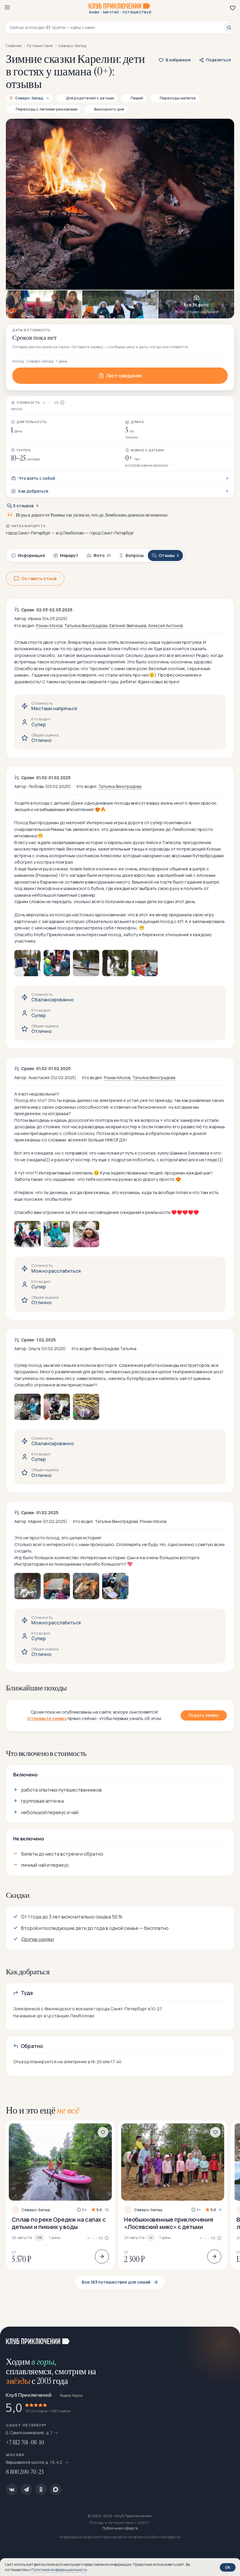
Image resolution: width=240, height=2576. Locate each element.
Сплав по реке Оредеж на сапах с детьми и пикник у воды (59, 2223)
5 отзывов (23, 506)
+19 (39, 2238)
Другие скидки (37, 1939)
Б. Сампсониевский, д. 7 (29, 2433)
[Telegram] (26, 2489)
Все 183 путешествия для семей (116, 2282)
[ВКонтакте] (12, 2489)
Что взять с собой (37, 478)
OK (228, 2567)
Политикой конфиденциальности (59, 2570)
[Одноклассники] (41, 2489)
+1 (151, 2238)
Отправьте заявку (47, 1718)
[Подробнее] (102, 2256)
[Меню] (7, 7)
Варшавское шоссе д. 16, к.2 (35, 2462)
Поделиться (218, 60)
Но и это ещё (43, 2110)
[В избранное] (103, 2132)
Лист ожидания (124, 376)
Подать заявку (204, 1715)
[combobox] (117, 27)
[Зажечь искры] (228, 2338)
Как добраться (33, 491)
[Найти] (229, 27)
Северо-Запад (36, 2210)
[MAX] (56, 2489)
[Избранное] (233, 8)
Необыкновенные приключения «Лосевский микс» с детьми (169, 2223)
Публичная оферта (120, 2528)
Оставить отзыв (39, 578)
